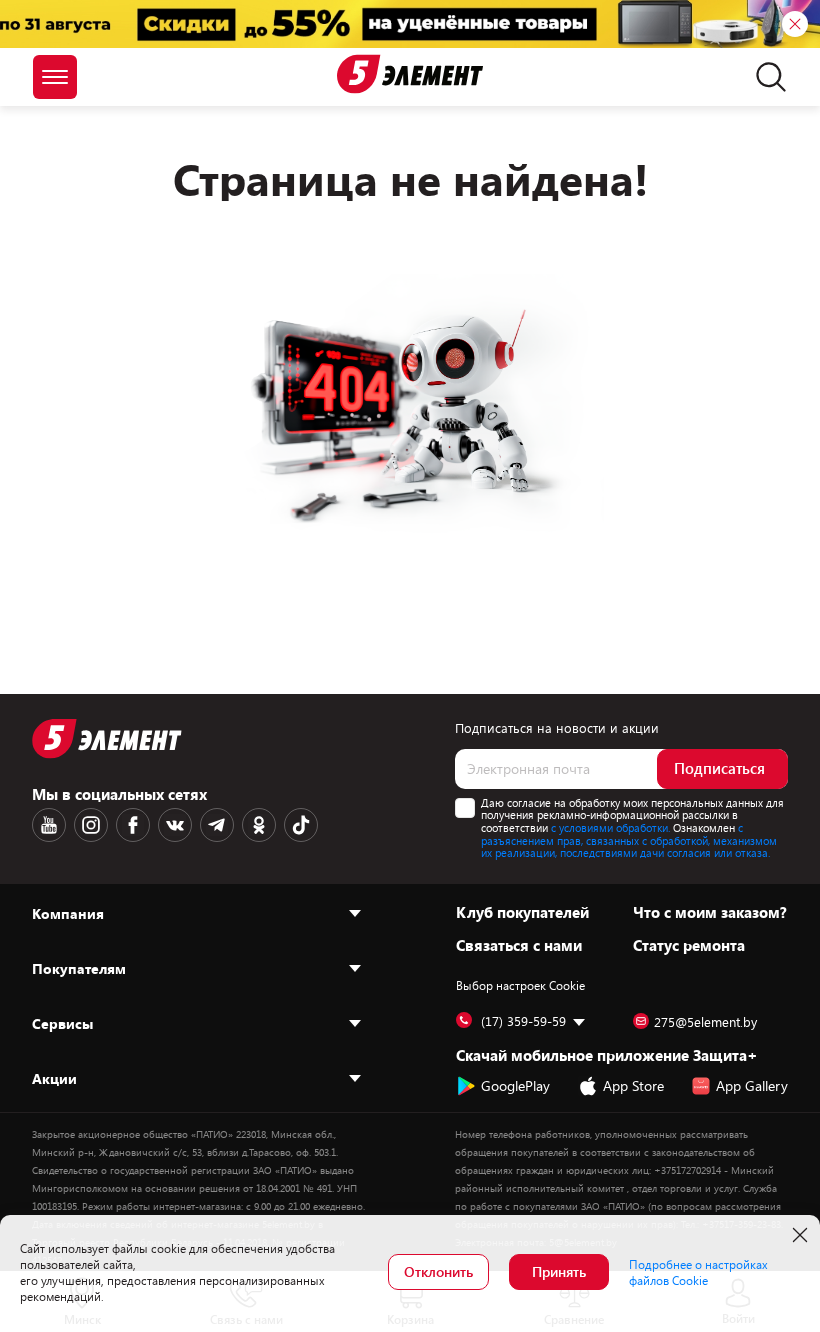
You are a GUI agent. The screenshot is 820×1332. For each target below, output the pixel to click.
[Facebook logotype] (133, 825)
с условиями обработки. (610, 827)
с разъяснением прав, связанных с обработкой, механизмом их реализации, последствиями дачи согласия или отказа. (629, 840)
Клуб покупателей (522, 912)
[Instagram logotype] (91, 825)
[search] (765, 77)
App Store (633, 1085)
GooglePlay (515, 1085)
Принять (559, 1271)
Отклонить (438, 1271)
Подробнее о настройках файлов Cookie (698, 1272)
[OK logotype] (259, 825)
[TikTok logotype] (301, 825)
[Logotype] (410, 74)
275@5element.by (705, 1022)
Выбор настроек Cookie (520, 985)
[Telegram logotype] (217, 825)
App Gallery (752, 1085)
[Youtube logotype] (49, 825)
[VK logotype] (175, 825)
